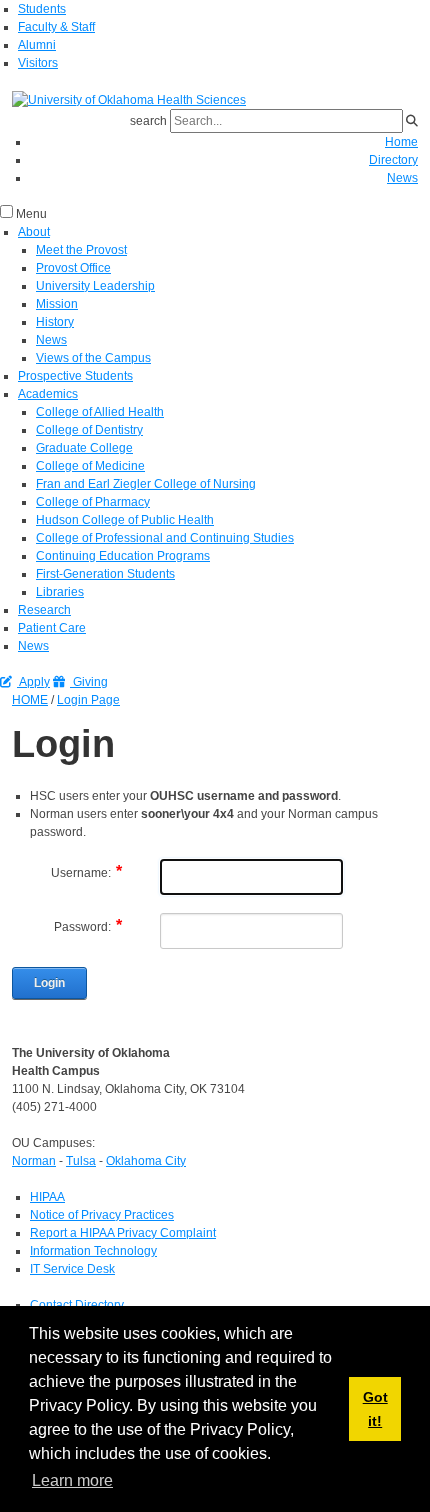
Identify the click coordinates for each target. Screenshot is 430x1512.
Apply (33, 682)
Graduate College (84, 448)
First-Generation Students (105, 574)
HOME (30, 700)
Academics (48, 394)
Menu (31, 214)
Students (42, 9)
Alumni (37, 45)
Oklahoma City (146, 1161)
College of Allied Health (100, 412)
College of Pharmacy (93, 502)
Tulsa (81, 1161)
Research (44, 610)
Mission (57, 304)
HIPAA (47, 1197)
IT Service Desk (72, 1269)
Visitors (38, 63)
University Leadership (95, 286)
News (402, 178)
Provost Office (73, 268)
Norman (34, 1161)
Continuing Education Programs (123, 556)
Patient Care (52, 628)
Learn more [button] (72, 1480)
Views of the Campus (93, 358)
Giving (89, 682)
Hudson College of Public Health (125, 520)
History (55, 322)
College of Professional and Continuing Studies (165, 538)
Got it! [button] (375, 1409)
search (148, 121)
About (34, 232)
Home (401, 142)
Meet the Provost (81, 250)
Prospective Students (75, 376)
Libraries (60, 592)
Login (49, 983)
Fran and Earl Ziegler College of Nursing (146, 484)
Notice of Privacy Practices (102, 1215)
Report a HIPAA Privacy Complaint (123, 1233)
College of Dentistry (89, 430)
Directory (393, 160)
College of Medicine (90, 466)
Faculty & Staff (56, 27)
